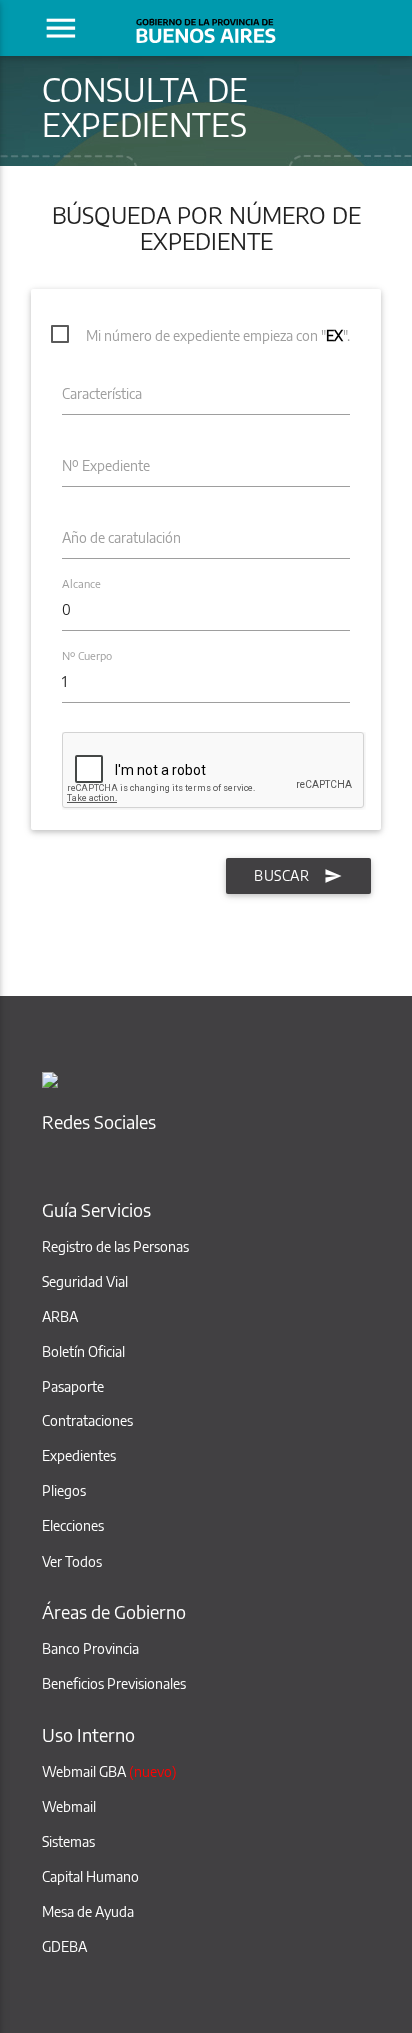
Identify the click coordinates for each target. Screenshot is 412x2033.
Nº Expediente (106, 465)
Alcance (81, 584)
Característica (102, 393)
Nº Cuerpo (87, 656)
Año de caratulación (121, 537)
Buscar (281, 875)
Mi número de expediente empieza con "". (218, 335)
